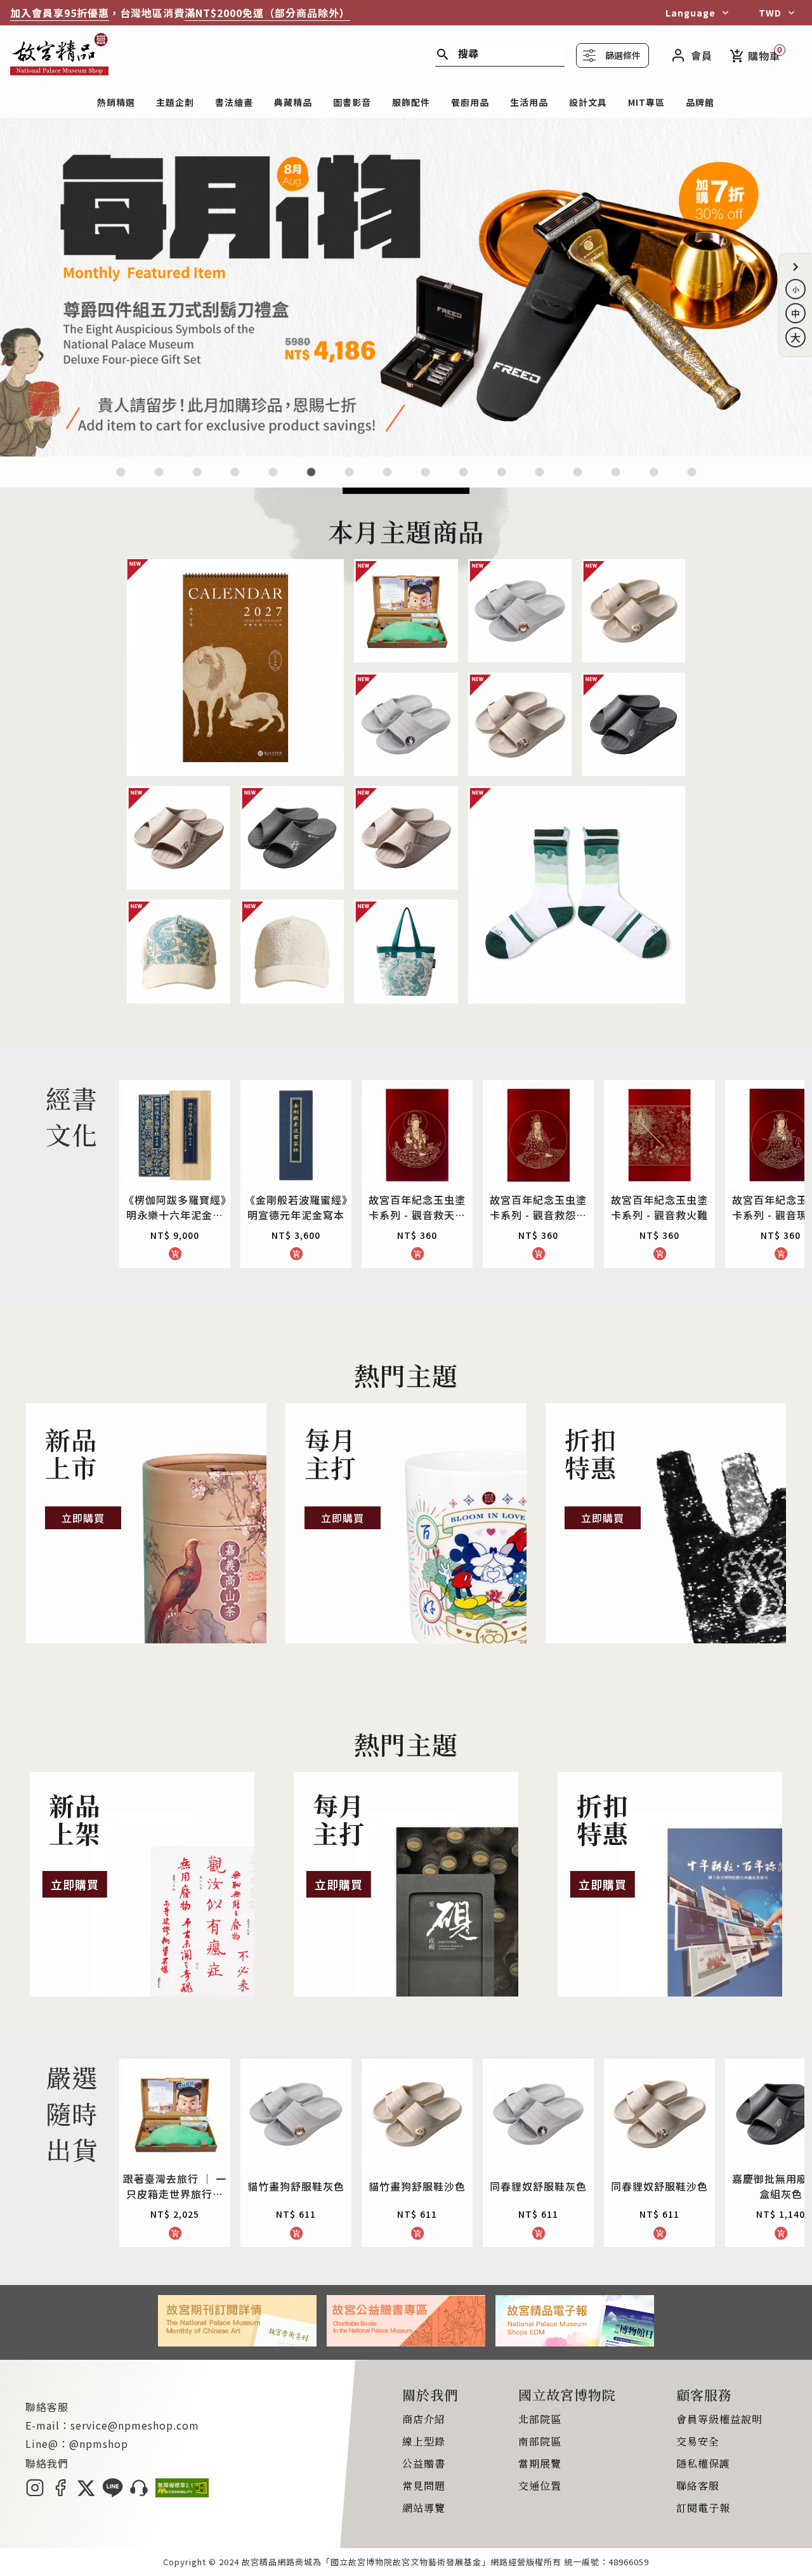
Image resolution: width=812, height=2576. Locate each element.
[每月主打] (406, 1524)
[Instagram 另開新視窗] (35, 2493)
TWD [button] (770, 13)
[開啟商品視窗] (235, 668)
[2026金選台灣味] (121, 480)
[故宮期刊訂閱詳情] (237, 2342)
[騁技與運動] (273, 480)
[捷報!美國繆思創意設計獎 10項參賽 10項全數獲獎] (406, 452)
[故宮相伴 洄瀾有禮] (425, 480)
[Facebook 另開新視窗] (60, 2493)
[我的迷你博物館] (578, 480)
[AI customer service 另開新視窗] (139, 2493)
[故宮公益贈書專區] (406, 2342)
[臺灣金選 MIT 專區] (540, 480)
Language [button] (691, 13)
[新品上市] (147, 1524)
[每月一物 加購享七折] (311, 480)
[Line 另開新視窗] (113, 2493)
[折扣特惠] (666, 1524)
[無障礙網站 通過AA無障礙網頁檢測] (182, 2493)
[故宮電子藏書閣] (692, 480)
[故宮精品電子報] (575, 2342)
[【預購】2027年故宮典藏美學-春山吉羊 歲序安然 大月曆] (197, 480)
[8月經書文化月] (159, 480)
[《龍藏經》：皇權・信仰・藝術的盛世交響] (235, 480)
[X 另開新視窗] (86, 2493)
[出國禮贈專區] (616, 480)
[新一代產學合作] (654, 480)
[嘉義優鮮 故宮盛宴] (501, 480)
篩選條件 (623, 55)
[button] (796, 267)
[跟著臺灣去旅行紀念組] (463, 480)
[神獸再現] (387, 480)
